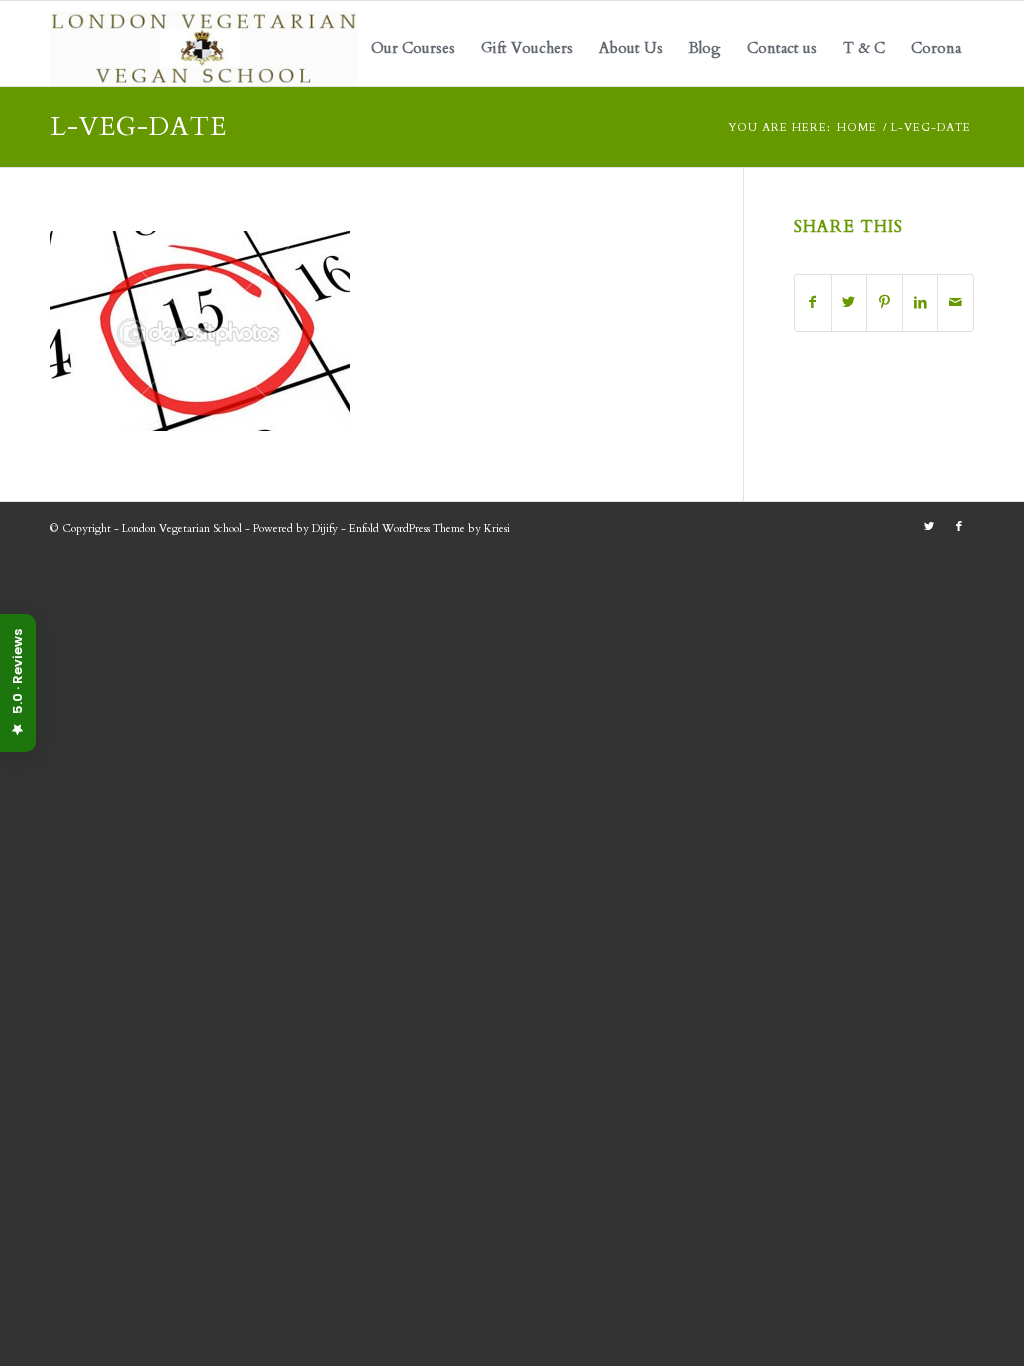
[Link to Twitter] (929, 527)
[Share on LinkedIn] (920, 303)
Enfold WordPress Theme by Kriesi (429, 528)
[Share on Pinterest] (884, 303)
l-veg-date (138, 126)
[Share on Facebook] (813, 303)
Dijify (325, 528)
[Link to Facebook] (959, 527)
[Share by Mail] (955, 303)
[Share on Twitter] (849, 303)
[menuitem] (413, 48)
